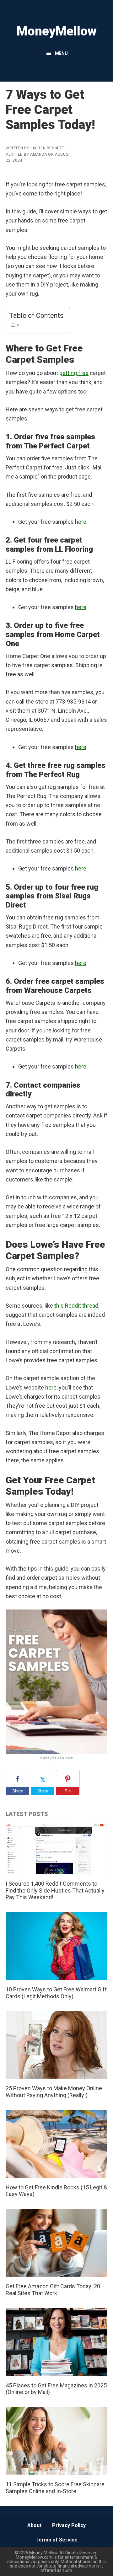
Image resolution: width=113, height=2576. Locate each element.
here (81, 522)
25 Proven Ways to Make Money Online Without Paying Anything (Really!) (54, 2092)
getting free (74, 373)
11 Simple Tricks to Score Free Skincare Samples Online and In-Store (55, 2488)
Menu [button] (61, 53)
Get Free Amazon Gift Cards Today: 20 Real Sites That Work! (53, 2290)
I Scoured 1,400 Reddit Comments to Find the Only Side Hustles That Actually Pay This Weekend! (55, 1890)
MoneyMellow (57, 31)
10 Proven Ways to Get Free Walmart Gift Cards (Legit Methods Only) (56, 1993)
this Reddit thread (76, 1306)
